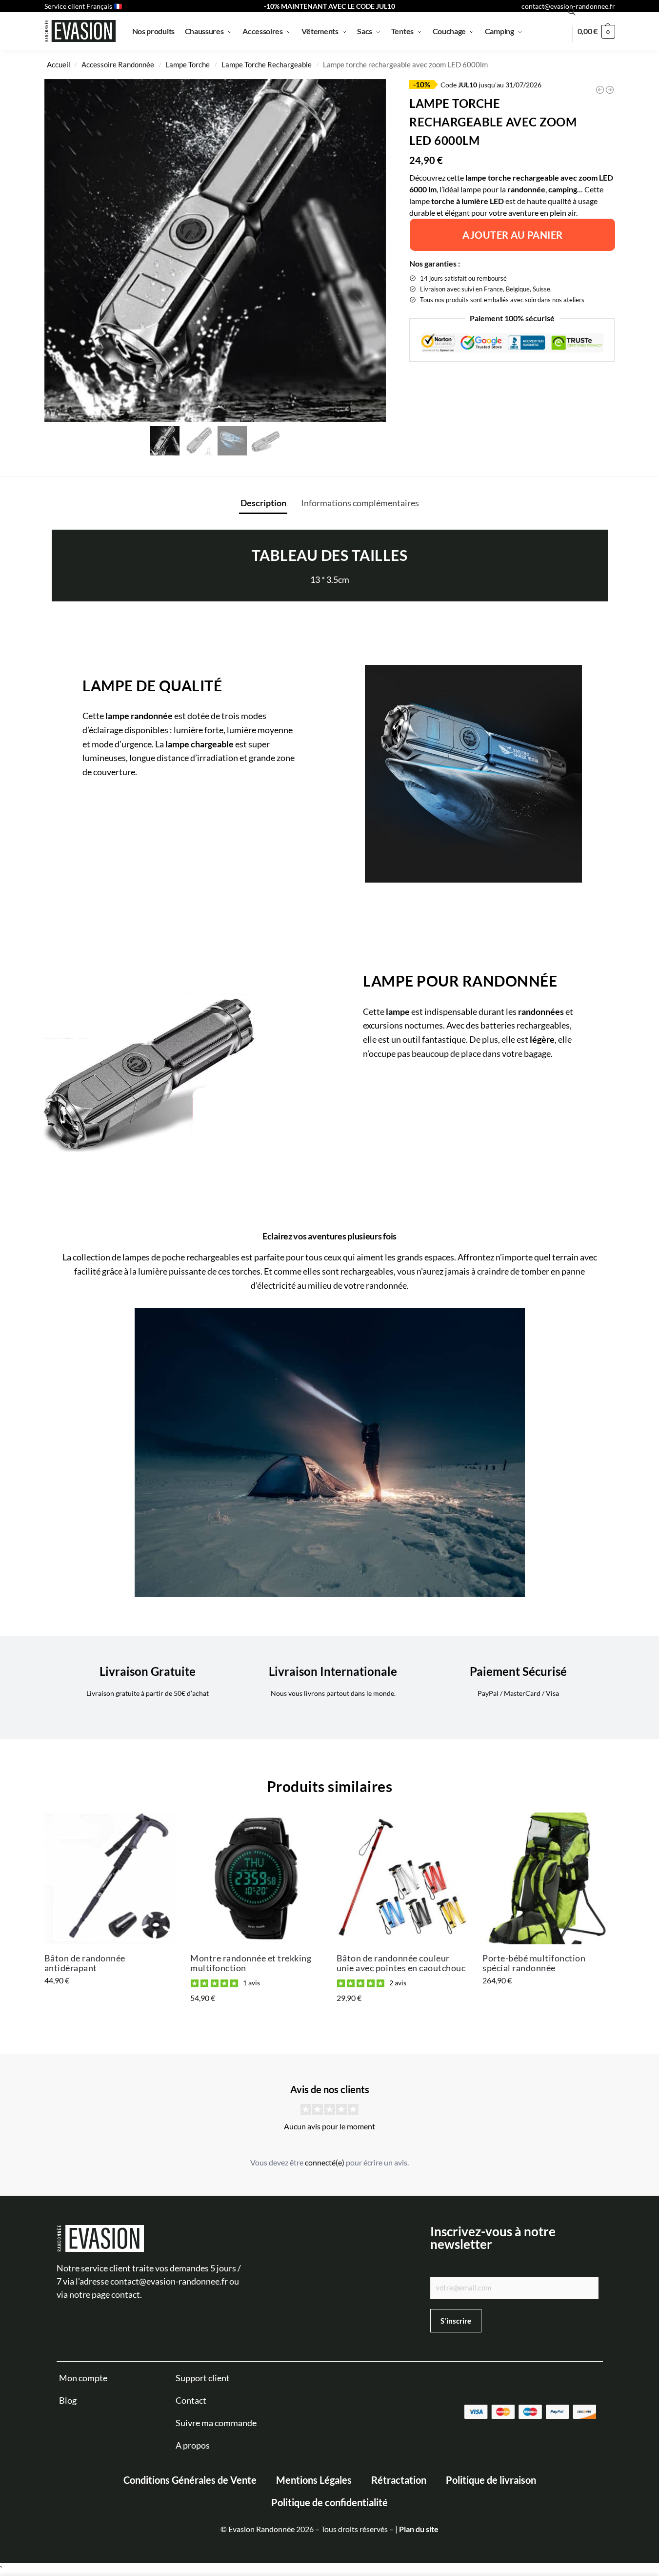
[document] (329, 1288)
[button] (646, 2353)
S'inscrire (296, 2503)
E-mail (283, 2456)
